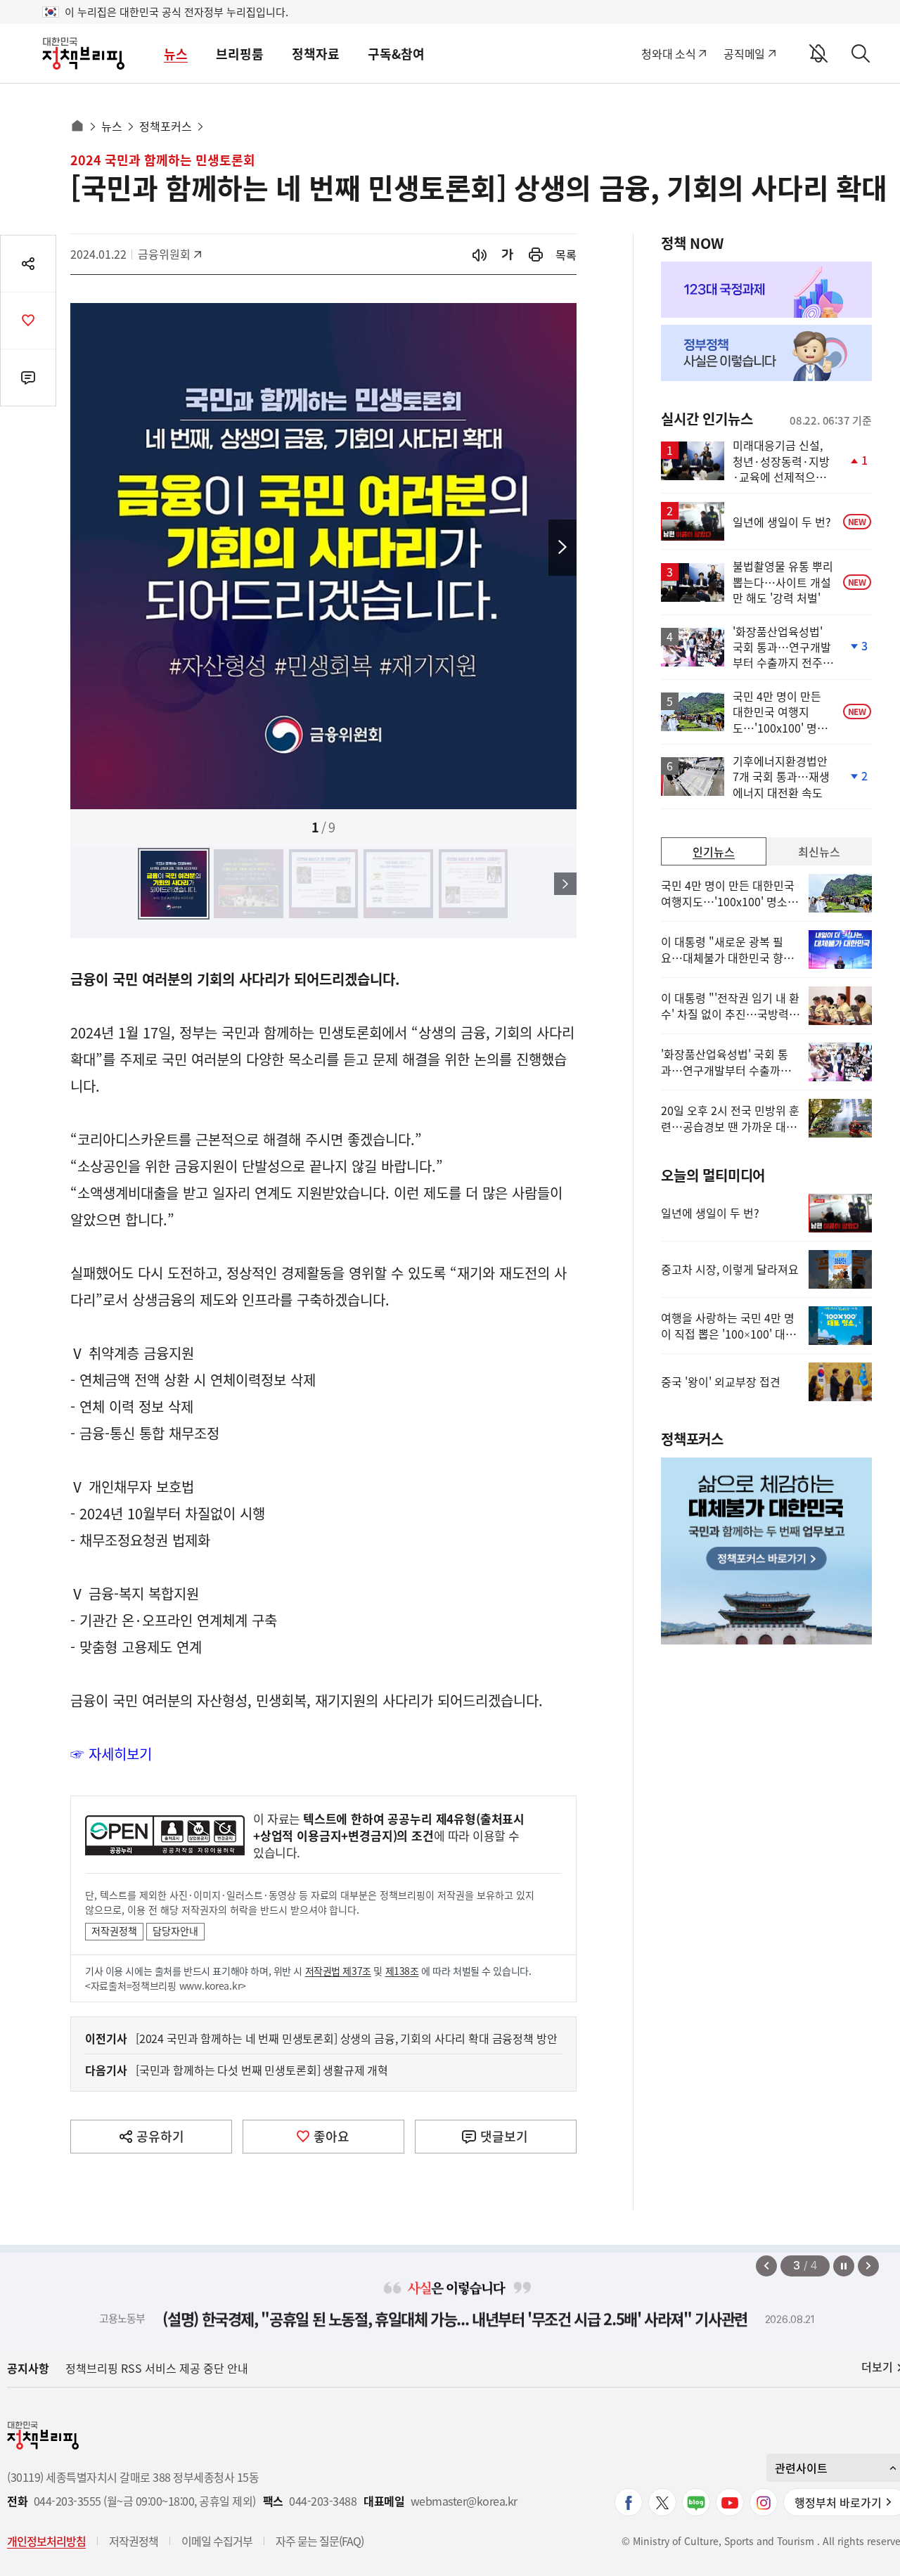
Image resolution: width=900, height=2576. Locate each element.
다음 (562, 548)
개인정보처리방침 (46, 2541)
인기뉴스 (714, 851)
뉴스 (176, 54)
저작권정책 (114, 1931)
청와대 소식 (668, 53)
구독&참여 (396, 54)
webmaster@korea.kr (464, 2501)
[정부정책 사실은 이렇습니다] (766, 353)
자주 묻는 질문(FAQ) (320, 2541)
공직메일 (744, 53)
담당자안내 (175, 1931)
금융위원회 (169, 254)
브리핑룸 (240, 54)
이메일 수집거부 (217, 2541)
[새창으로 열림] (536, 254)
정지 (844, 2266)
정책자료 (316, 54)
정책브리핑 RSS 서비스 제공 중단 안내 (157, 2368)
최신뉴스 (819, 851)
